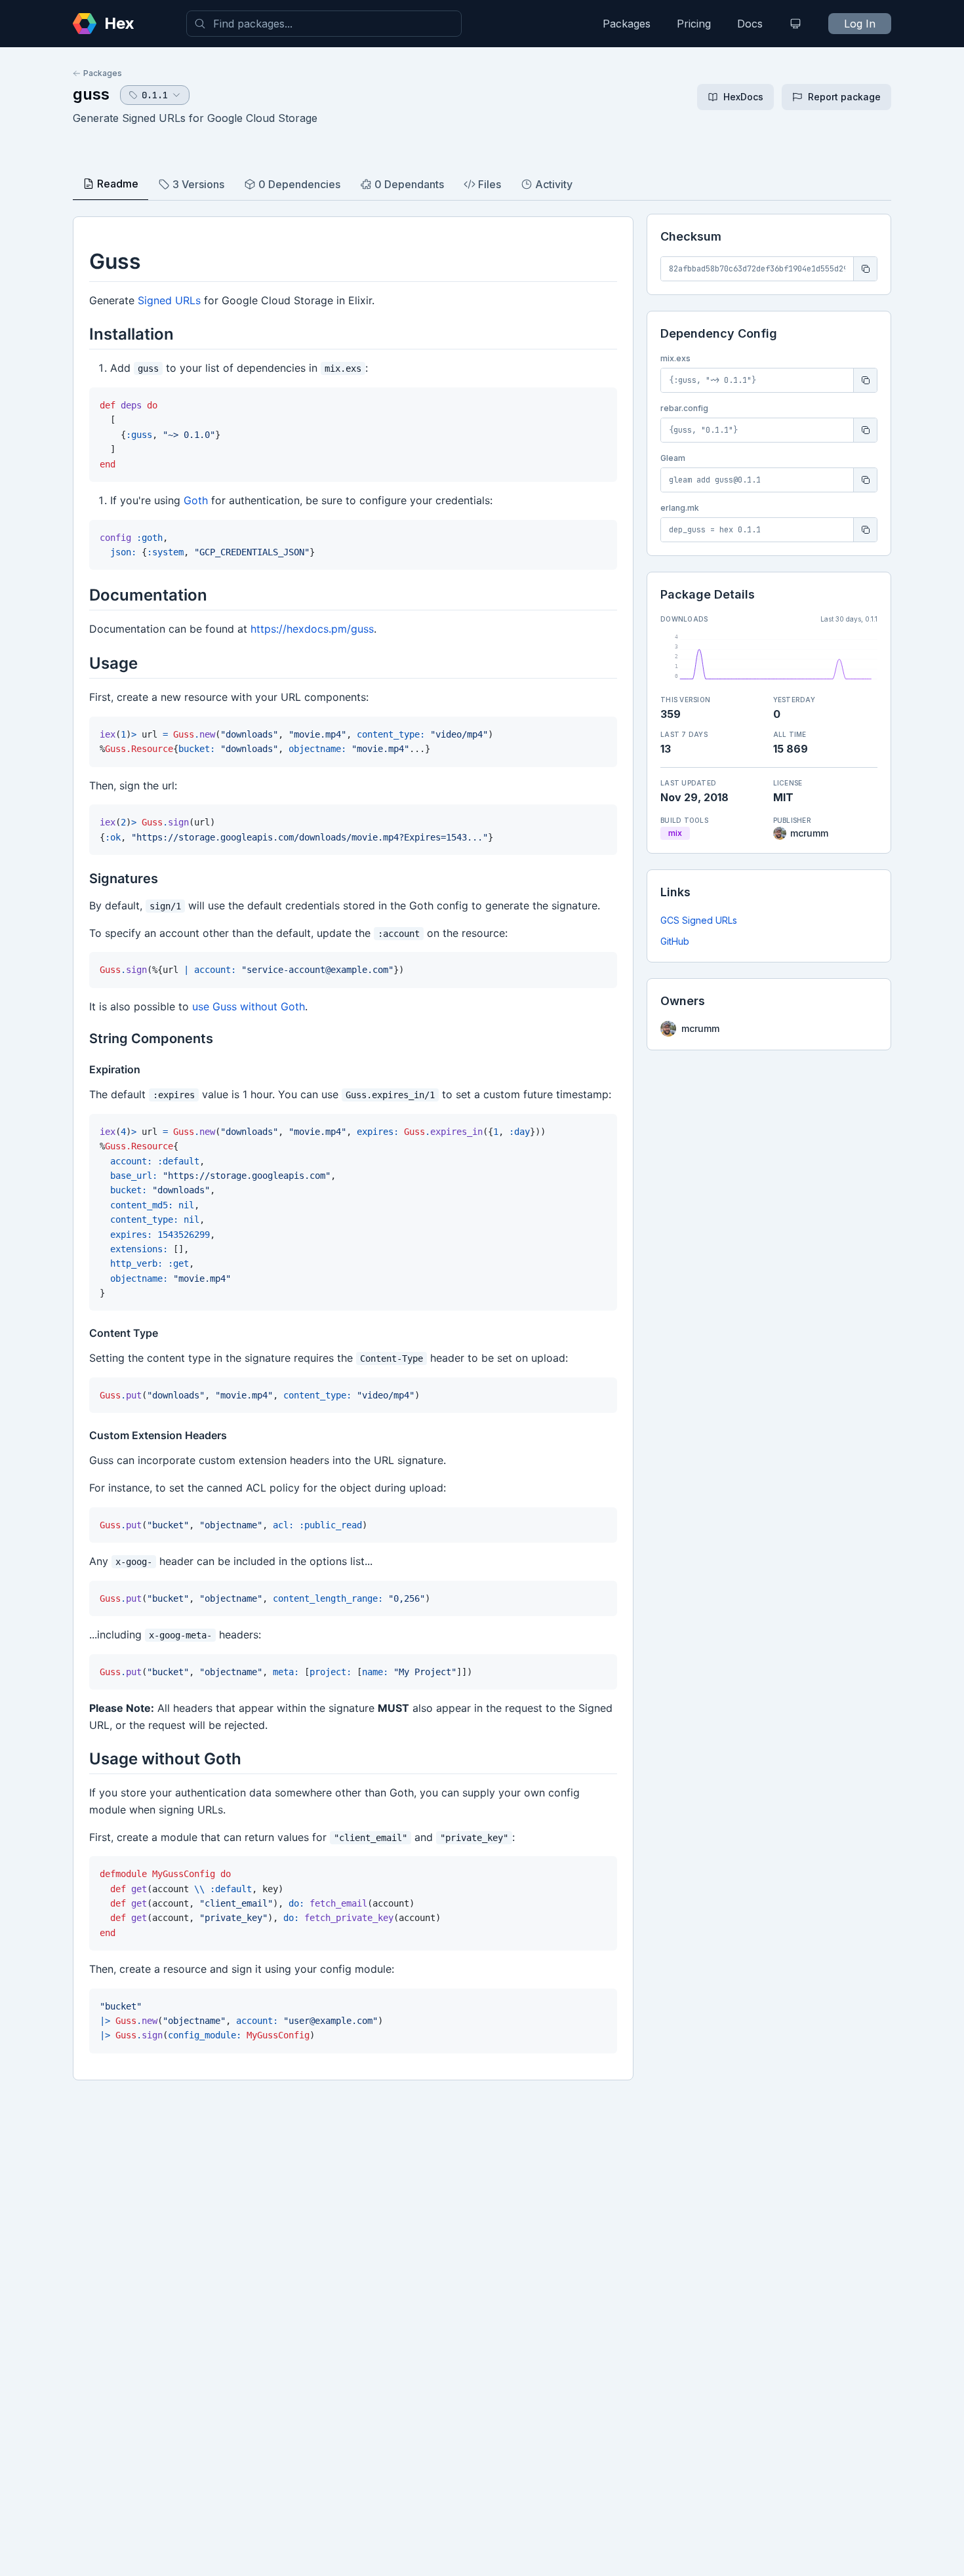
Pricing (694, 24)
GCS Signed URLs (699, 920)
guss (91, 94)
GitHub (675, 941)
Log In (860, 24)
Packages (627, 24)
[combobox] (324, 24)
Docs (750, 24)
